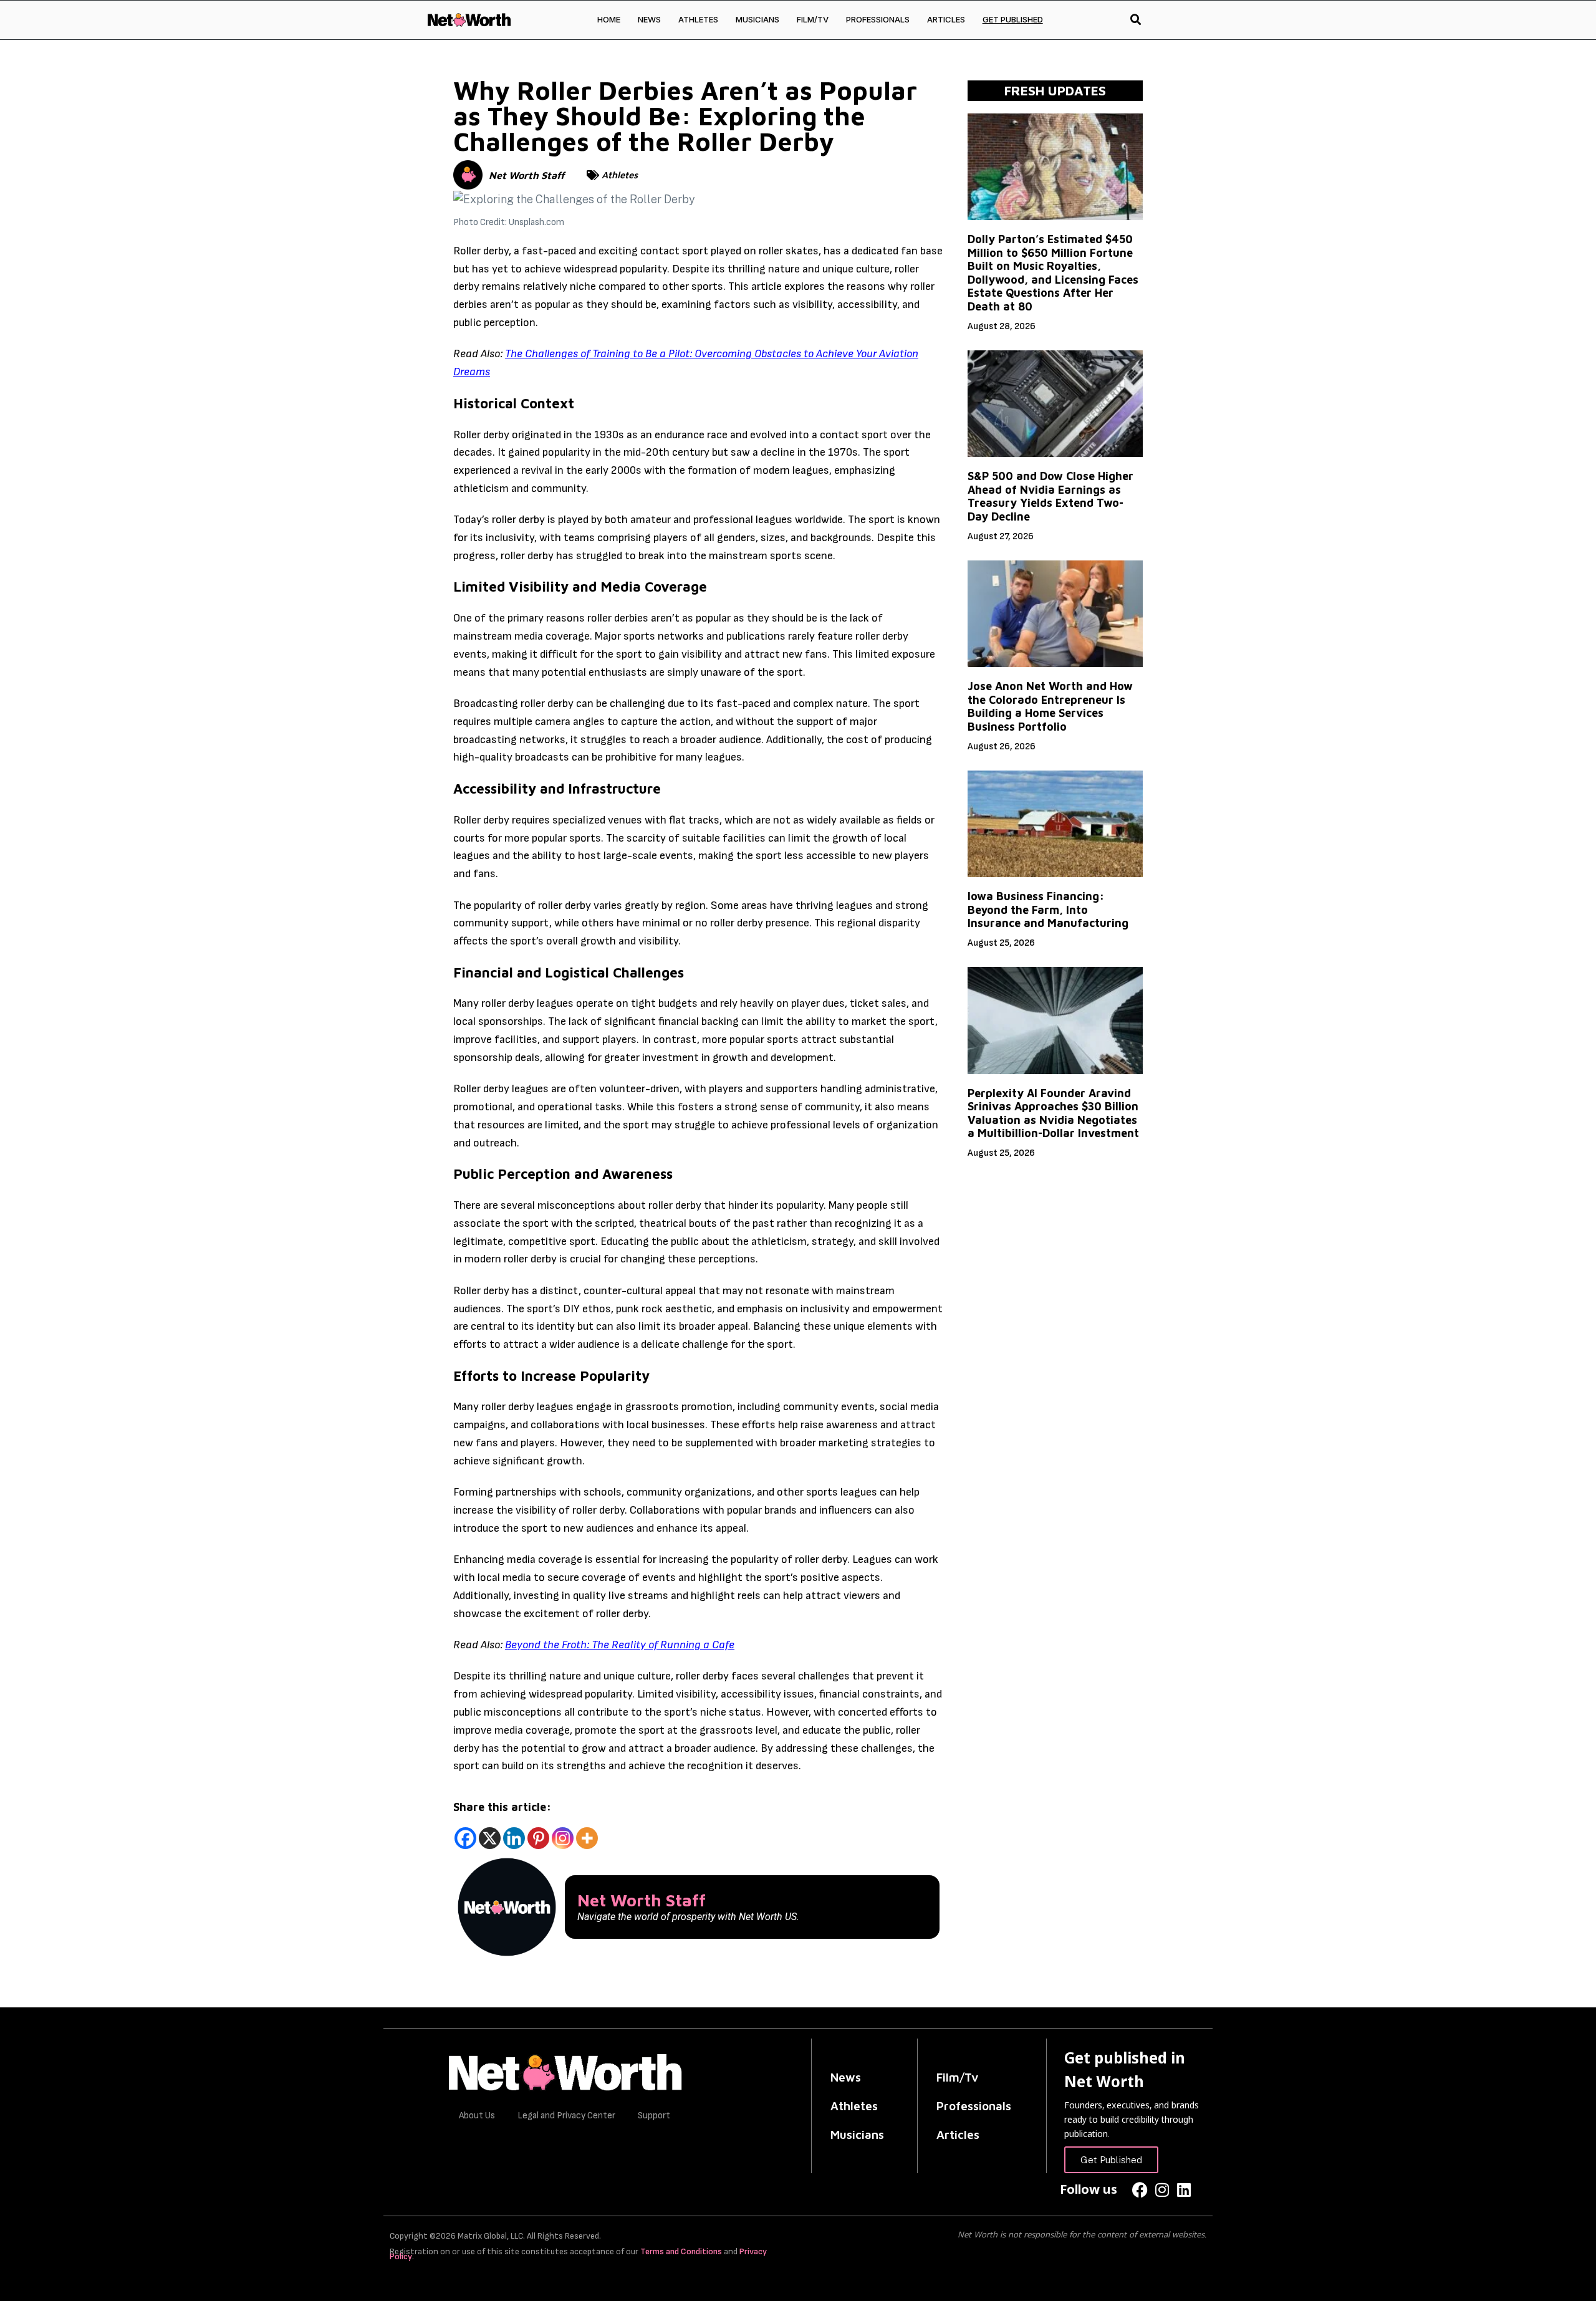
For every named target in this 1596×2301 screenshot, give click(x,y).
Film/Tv (958, 2077)
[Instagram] (563, 1838)
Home (609, 19)
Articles (946, 19)
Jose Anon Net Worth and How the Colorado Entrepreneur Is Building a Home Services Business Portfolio (1050, 706)
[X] (490, 1838)
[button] (1136, 20)
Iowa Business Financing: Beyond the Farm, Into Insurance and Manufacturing (1048, 910)
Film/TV (813, 19)
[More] (587, 1838)
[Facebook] (465, 1838)
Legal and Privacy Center (566, 2116)
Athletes (698, 19)
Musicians (757, 19)
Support (654, 2116)
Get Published (1013, 19)
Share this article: (502, 1807)
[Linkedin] (514, 1838)
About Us (477, 2116)
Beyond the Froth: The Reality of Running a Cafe (620, 1645)
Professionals (878, 19)
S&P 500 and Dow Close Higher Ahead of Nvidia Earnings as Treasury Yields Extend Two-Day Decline (1050, 496)
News (649, 19)
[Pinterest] (538, 1838)
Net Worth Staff (526, 175)
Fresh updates (1055, 90)
